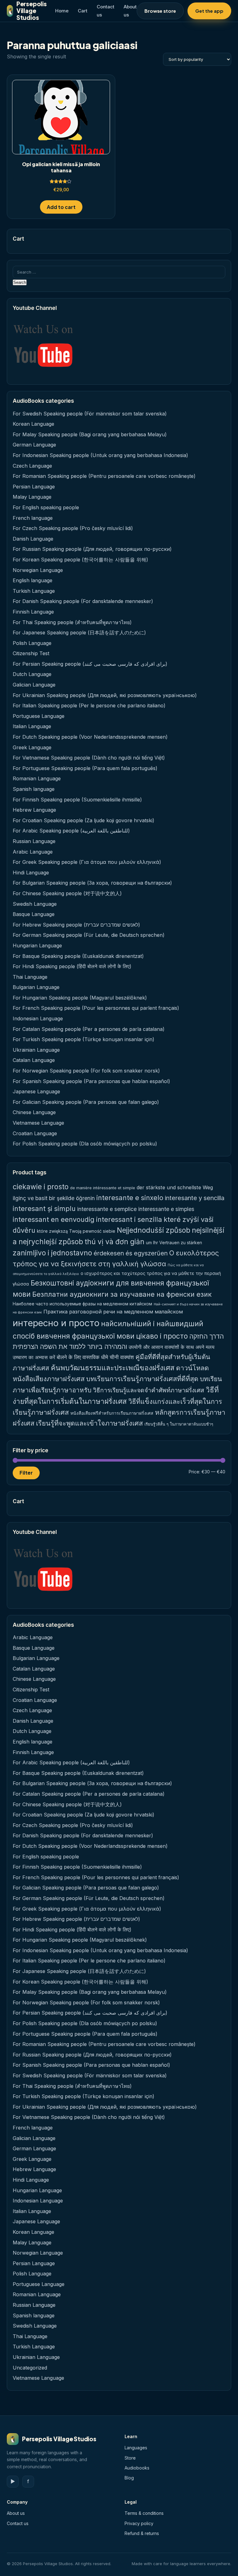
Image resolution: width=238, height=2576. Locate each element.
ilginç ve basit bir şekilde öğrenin (54, 1198)
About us (16, 2513)
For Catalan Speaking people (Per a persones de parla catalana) (89, 1029)
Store (130, 2458)
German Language (34, 445)
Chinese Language (34, 1112)
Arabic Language (33, 852)
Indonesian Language (38, 1018)
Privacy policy (139, 2523)
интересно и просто (56, 1323)
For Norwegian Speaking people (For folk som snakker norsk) (86, 1071)
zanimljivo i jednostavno (52, 1253)
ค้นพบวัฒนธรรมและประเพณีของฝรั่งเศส (113, 1368)
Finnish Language (33, 612)
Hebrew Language (34, 810)
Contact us (18, 2523)
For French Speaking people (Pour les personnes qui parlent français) (96, 1008)
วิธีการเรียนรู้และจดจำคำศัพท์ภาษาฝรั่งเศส (149, 1390)
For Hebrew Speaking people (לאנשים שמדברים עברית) (76, 925)
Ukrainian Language (36, 1050)
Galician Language (34, 685)
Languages (136, 2448)
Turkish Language (34, 591)
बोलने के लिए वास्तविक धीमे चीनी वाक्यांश (95, 1357)
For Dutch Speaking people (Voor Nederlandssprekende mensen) (90, 737)
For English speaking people (46, 507)
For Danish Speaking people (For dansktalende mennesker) (83, 601)
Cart (83, 11)
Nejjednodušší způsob (154, 1230)
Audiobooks (137, 2468)
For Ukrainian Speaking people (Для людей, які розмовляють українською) (105, 695)
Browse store (160, 11)
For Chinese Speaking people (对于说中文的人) (67, 893)
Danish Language (33, 539)
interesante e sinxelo (130, 1198)
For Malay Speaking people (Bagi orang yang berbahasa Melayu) (90, 434)
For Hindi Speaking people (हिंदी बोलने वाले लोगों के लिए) (72, 966)
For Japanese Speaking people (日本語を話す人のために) (79, 633)
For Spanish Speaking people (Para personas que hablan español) (91, 1081)
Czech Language (32, 466)
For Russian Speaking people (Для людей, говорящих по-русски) (92, 549)
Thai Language (30, 977)
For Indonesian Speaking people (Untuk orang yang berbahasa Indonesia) (100, 455)
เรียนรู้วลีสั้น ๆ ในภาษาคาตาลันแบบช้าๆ (179, 1424)
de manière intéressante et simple (103, 1188)
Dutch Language (32, 674)
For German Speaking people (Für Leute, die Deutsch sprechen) (89, 935)
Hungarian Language (37, 946)
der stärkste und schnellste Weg (175, 1187)
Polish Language (32, 643)
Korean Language (33, 424)
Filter (26, 1473)
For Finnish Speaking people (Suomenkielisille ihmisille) (77, 800)
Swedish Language (35, 904)
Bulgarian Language (36, 987)
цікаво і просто (162, 1336)
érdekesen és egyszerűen (131, 1253)
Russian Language (34, 841)
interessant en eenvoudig (54, 1219)
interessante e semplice (107, 1209)
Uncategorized (30, 2368)
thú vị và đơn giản (115, 1242)
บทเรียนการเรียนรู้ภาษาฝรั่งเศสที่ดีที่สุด (142, 1379)
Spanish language (34, 789)
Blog (129, 2478)
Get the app (209, 11)
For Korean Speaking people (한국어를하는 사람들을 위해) (80, 560)
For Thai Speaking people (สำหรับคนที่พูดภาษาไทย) (72, 622)
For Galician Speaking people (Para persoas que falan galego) (86, 1102)
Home (62, 11)
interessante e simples (166, 1209)
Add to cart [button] (61, 207)
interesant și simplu (44, 1209)
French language (33, 518)
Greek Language (32, 747)
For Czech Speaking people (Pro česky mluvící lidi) (73, 528)
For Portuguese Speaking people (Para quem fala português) (85, 768)
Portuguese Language (39, 716)
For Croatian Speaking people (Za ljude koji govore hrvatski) (84, 820)
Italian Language (32, 726)
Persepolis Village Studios (27, 11)
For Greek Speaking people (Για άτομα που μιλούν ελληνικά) (87, 862)
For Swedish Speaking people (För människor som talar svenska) (90, 414)
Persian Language (34, 487)
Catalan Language (34, 1060)
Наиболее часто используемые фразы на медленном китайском (82, 1304)
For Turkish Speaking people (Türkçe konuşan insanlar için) (84, 1039)
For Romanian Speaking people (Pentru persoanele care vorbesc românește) (104, 476)
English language (33, 580)
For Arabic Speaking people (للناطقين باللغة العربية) (71, 831)
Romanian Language (37, 778)
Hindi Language (31, 873)
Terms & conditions (144, 2513)
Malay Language (32, 497)
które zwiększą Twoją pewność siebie (76, 1231)
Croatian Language (35, 1133)
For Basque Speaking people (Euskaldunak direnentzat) (78, 956)
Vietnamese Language (38, 1123)
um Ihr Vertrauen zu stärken (174, 1243)
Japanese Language (36, 1091)
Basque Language (34, 914)
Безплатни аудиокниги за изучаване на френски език (122, 1294)
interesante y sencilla (195, 1198)
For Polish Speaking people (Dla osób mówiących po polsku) (85, 1144)
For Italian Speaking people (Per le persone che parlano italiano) (89, 705)
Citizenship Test (31, 653)
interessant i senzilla (129, 1219)
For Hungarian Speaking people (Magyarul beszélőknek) (80, 998)
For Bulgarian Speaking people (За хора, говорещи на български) (92, 883)
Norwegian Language (38, 570)
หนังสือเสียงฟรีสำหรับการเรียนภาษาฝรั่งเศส (112, 1413)
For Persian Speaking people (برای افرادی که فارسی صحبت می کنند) (90, 664)
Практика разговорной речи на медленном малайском (113, 1312)
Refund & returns (142, 2533)
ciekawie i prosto (41, 1187)
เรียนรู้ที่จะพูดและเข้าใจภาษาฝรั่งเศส (89, 1423)
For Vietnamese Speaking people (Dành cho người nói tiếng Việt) (89, 758)
